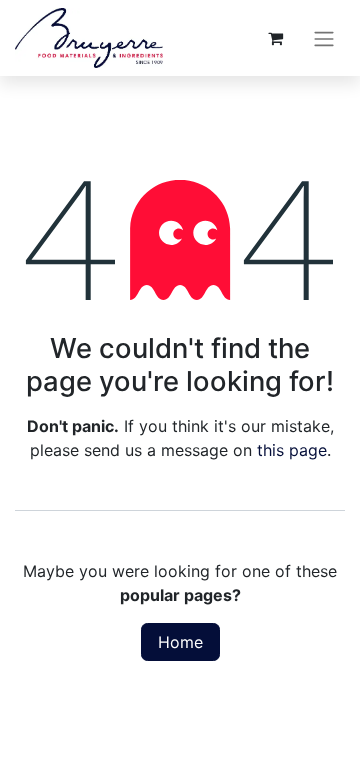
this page (292, 450)
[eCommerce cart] (275, 38)
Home (180, 642)
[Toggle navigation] (324, 38)
